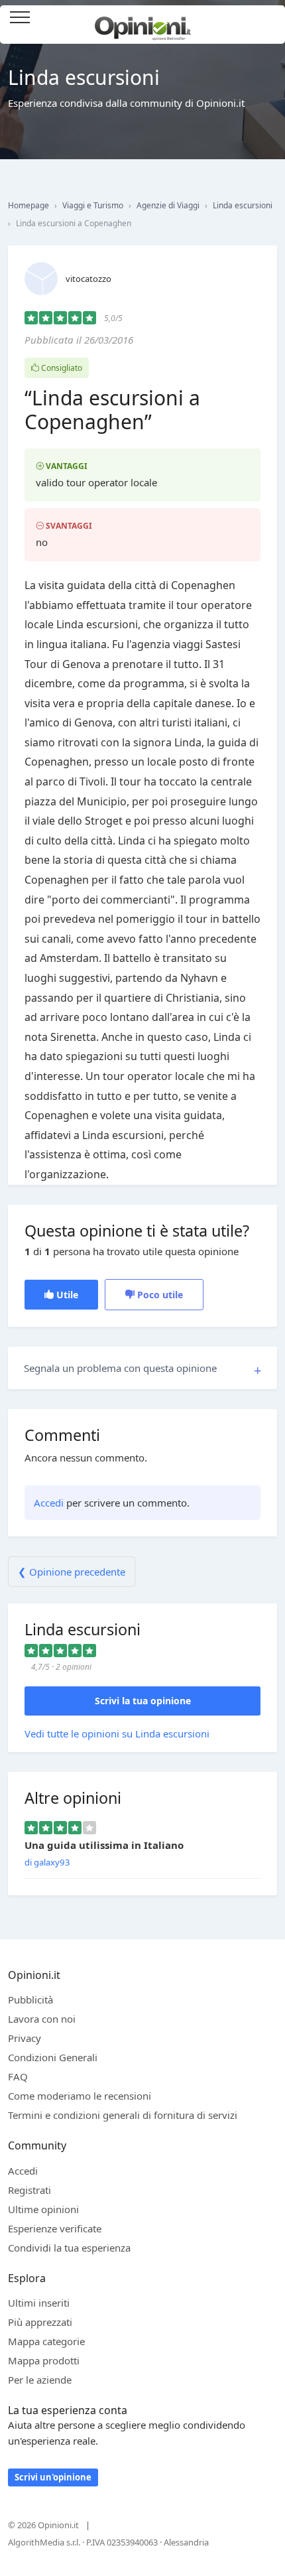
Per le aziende (40, 2380)
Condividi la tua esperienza (69, 2248)
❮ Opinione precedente (72, 1572)
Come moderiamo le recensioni (80, 2096)
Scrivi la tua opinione (143, 1701)
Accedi (268, 18)
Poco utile (159, 1295)
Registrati (29, 2190)
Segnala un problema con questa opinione (120, 1368)
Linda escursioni (243, 205)
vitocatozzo (88, 279)
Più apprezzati (40, 2322)
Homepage (28, 205)
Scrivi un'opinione (53, 2477)
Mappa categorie (46, 2341)
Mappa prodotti (44, 2360)
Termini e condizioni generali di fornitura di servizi (123, 2115)
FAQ (18, 2076)
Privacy (25, 2038)
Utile (66, 1295)
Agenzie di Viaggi (168, 205)
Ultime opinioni (43, 2209)
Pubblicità (30, 2000)
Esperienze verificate (55, 2228)
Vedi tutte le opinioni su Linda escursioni (117, 1733)
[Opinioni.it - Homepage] (143, 23)
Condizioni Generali (53, 2057)
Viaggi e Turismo (93, 205)
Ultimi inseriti (39, 2303)
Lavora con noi (42, 2019)
